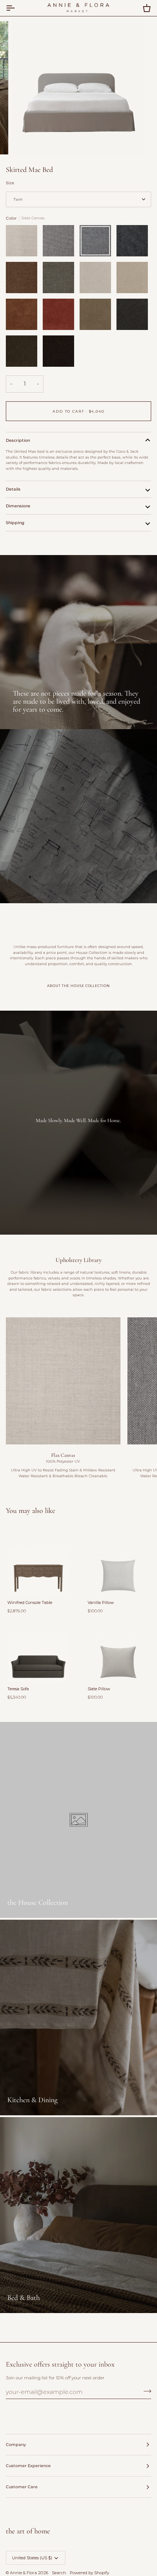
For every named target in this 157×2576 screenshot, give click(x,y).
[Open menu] (17, 8)
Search (59, 2573)
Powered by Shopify (89, 2573)
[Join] (145, 2391)
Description (18, 440)
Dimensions (18, 506)
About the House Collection (78, 986)
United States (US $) (32, 2558)
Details (13, 489)
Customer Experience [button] (28, 2466)
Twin (18, 199)
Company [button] (16, 2445)
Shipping (15, 523)
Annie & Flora (23, 2573)
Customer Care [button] (22, 2487)
